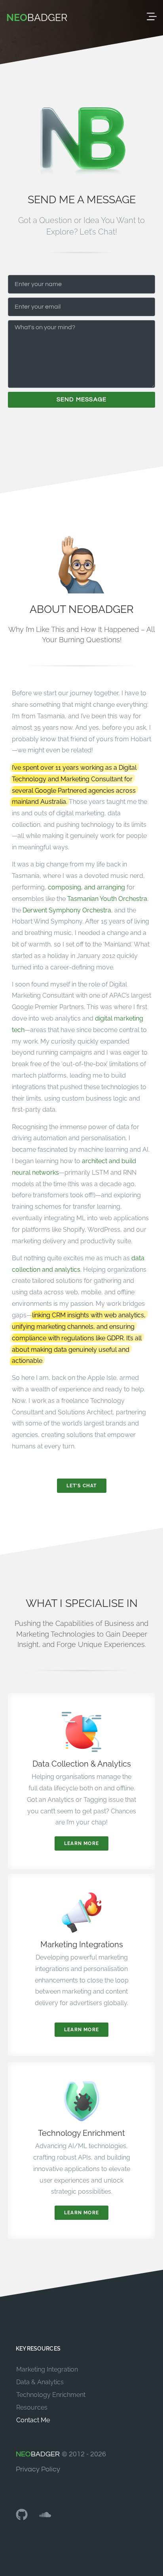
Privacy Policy (38, 2469)
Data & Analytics (40, 2382)
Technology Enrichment (51, 2395)
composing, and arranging (86, 887)
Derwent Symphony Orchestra (67, 910)
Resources (32, 2407)
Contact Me (33, 2420)
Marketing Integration (47, 2369)
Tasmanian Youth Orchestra (107, 899)
